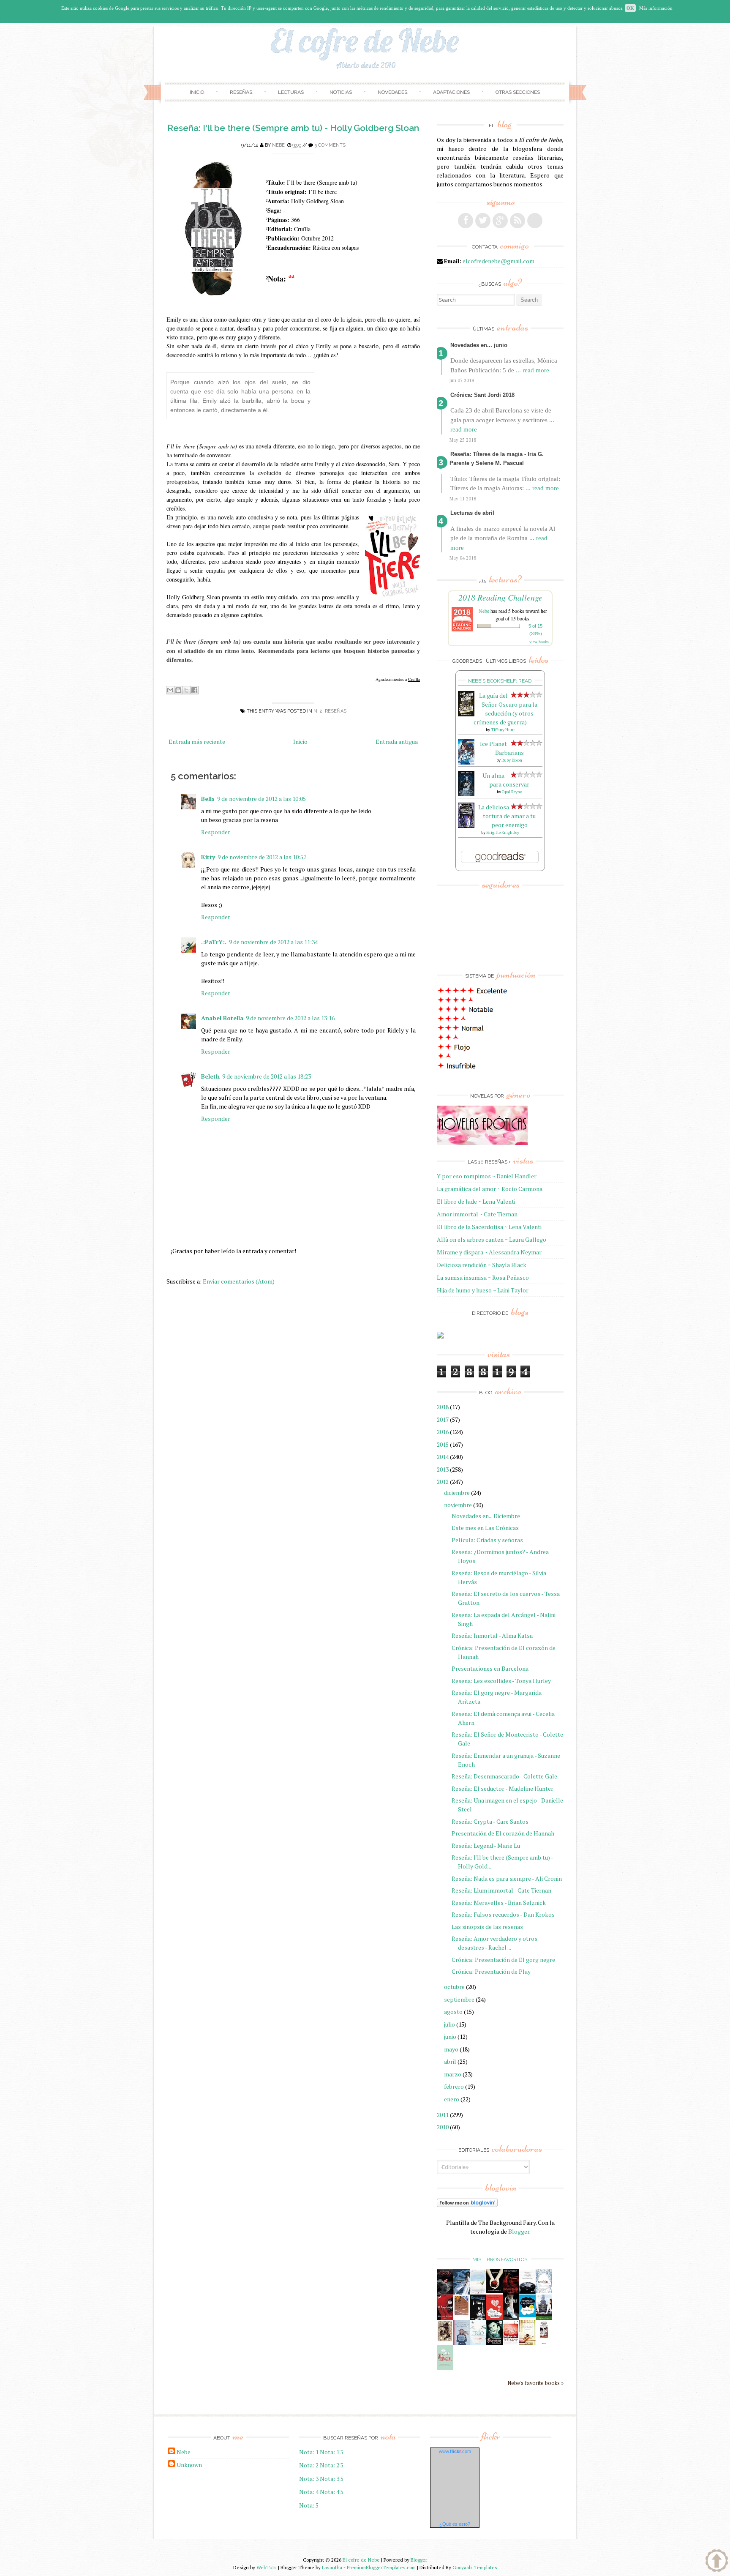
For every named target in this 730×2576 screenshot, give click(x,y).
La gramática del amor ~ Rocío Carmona (490, 1189)
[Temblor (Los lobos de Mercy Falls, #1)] (544, 2291)
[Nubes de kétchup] (511, 2343)
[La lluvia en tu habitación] (462, 2344)
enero (452, 2099)
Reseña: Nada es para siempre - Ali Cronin (507, 1878)
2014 (443, 1457)
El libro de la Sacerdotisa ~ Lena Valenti (489, 1227)
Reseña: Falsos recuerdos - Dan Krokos (503, 1914)
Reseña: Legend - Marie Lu (486, 1845)
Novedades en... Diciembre (486, 1516)
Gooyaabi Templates (475, 2567)
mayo (451, 2049)
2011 (443, 2115)
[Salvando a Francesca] (494, 2343)
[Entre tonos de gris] (478, 2292)
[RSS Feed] (518, 221)
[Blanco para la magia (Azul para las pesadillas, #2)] (527, 2291)
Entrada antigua (397, 742)
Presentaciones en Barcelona (490, 1668)
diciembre (457, 1493)
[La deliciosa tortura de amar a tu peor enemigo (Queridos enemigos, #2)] (466, 826)
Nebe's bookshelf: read (500, 681)
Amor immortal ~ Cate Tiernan (477, 1214)
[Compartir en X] (186, 690)
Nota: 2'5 (332, 2465)
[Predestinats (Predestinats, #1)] (462, 2292)
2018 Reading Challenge (500, 597)
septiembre (459, 1999)
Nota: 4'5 (332, 2492)
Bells (208, 799)
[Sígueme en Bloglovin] (535, 221)
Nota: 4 (309, 2492)
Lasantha (332, 2567)
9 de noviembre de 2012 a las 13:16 (290, 1018)
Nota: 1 (309, 2452)
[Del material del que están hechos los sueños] (494, 2318)
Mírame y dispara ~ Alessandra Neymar (489, 1252)
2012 (443, 1482)
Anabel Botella (222, 1018)
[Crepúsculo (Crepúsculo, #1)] (494, 2291)
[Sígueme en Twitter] (483, 221)
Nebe (278, 145)
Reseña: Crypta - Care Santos (490, 1821)
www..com (455, 2451)
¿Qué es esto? (455, 2524)
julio (449, 2024)
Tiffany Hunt (503, 730)
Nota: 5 (309, 2505)
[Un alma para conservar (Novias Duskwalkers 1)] (466, 794)
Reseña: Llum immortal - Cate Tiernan (501, 1890)
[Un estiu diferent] (462, 2314)
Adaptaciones (451, 92)
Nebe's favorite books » (535, 2383)
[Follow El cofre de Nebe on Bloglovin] (467, 2205)
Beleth (210, 1076)
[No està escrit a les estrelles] (527, 2315)
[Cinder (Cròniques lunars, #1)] (511, 2318)
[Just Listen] (527, 2343)
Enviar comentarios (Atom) (239, 1281)
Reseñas (241, 92)
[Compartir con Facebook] (194, 690)
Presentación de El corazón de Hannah (503, 1833)
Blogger (519, 2231)
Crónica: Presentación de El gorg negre (503, 1960)
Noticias (341, 92)
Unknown (189, 2465)
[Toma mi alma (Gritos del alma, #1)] (511, 2292)
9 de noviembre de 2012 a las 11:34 (273, 942)
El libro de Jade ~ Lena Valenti (476, 1201)
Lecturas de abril (472, 513)
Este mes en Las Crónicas (485, 1528)
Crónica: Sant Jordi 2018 (482, 395)
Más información (656, 8)
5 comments (330, 145)
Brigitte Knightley (503, 832)
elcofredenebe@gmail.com (498, 261)
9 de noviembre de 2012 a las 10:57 (262, 857)
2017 (443, 1419)
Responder (216, 832)
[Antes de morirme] (544, 2344)
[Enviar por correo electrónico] (170, 690)
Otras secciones (518, 92)
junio (450, 2036)
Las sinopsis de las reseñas (487, 1927)
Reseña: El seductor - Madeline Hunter (503, 1788)
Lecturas (291, 92)
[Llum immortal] (445, 2340)
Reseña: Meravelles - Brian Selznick (499, 1903)
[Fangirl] (445, 2367)
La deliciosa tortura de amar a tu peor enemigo (507, 816)
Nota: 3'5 (332, 2479)
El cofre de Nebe (361, 2560)
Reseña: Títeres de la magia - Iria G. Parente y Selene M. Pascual (497, 459)
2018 (443, 1407)
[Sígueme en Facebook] (466, 221)
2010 (443, 2127)
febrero (454, 2086)
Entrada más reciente (197, 742)
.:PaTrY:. (214, 942)
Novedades (392, 92)
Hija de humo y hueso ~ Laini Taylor (483, 1290)
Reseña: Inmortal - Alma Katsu (492, 1635)
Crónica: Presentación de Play (491, 1971)
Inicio (197, 92)
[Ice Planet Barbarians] (466, 762)
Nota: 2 (309, 2465)
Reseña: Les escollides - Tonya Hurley (501, 1681)
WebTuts (267, 2567)
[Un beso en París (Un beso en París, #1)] (544, 2318)
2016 (443, 1432)
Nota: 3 (309, 2479)
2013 (443, 1469)
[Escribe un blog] (178, 690)
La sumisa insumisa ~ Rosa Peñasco (483, 1277)
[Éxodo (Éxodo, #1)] (445, 2292)
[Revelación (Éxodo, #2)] (478, 2318)
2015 (443, 1444)
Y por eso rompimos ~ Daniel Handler (487, 1176)
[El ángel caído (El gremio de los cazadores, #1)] (445, 2318)
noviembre (458, 1505)
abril (450, 2061)
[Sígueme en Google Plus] (500, 221)
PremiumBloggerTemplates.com (381, 2567)
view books (539, 642)
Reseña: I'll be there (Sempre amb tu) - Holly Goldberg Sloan (293, 128)
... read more (533, 370)
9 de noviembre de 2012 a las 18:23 (267, 1076)
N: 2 (318, 711)
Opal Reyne (512, 792)
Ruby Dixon (512, 760)
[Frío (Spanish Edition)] (478, 2343)
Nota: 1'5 (332, 2452)
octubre (454, 1987)
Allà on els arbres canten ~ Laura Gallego (492, 1239)
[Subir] (717, 2562)
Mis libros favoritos (500, 2259)
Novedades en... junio (479, 345)
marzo (453, 2074)
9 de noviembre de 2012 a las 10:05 (261, 799)
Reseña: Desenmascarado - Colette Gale (504, 1776)
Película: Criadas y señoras (487, 1540)
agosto (453, 2012)
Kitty (208, 857)
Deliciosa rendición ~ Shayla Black (482, 1265)
